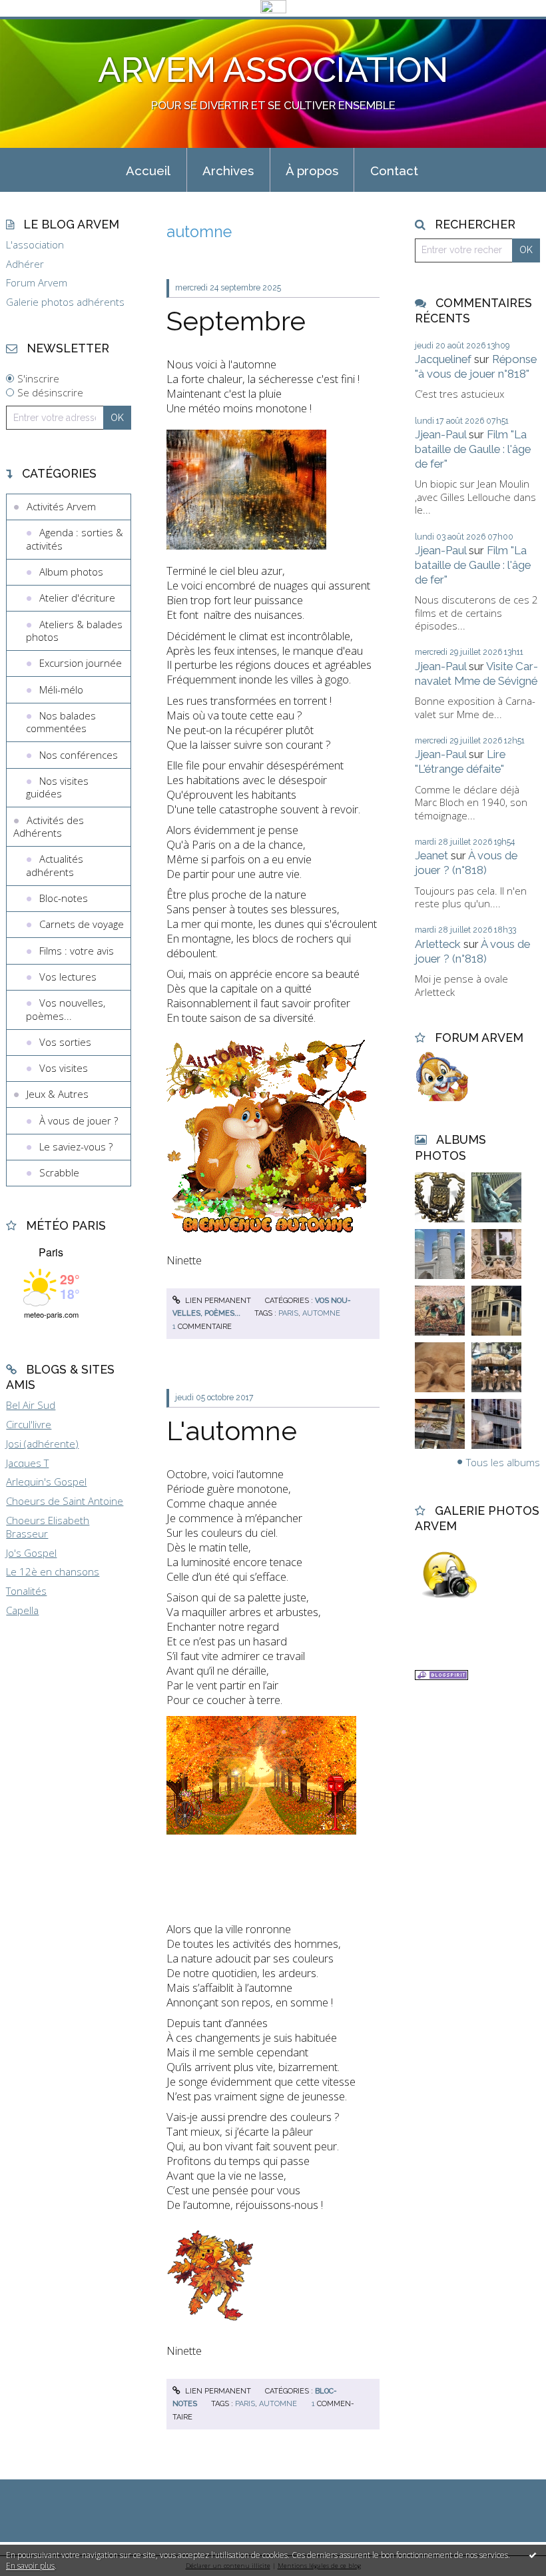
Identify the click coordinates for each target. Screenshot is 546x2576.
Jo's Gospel (31, 1553)
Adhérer (25, 264)
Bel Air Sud (31, 1405)
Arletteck (438, 944)
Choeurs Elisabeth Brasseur (48, 1527)
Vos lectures (68, 977)
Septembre (236, 321)
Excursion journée (81, 663)
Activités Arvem (61, 506)
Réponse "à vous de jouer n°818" (476, 366)
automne (321, 1313)
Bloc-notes (64, 898)
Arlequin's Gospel (46, 1482)
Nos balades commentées (61, 722)
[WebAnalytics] (273, 7)
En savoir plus (30, 2566)
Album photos (71, 572)
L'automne (232, 1431)
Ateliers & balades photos (74, 631)
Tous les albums (503, 1462)
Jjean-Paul (440, 434)
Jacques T (27, 1463)
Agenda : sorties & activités (75, 539)
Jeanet (431, 855)
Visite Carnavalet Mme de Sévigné (476, 673)
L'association (35, 245)
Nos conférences (79, 755)
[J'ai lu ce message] (533, 2555)
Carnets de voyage (82, 924)
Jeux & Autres (58, 1094)
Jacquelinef (443, 359)
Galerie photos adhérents (65, 302)
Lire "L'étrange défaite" (460, 761)
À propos (312, 171)
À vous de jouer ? (79, 1120)
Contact (394, 171)
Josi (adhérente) (42, 1444)
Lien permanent (217, 1301)
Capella (22, 1610)
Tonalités (26, 1591)
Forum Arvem (37, 283)
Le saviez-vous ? (76, 1146)
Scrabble (59, 1172)
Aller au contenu (43, 27)
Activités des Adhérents (49, 827)
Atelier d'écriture (77, 598)
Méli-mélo (61, 689)
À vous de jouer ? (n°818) (466, 863)
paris (288, 1313)
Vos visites (64, 1068)
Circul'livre (29, 1424)
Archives (228, 171)
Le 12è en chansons (53, 1571)
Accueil (148, 171)
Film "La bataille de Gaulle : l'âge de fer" (473, 449)
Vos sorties (65, 1042)
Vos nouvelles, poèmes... (66, 1009)
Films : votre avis (77, 951)
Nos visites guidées (57, 787)
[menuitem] (148, 170)
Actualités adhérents (55, 865)
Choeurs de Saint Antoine (65, 1501)
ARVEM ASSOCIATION (273, 70)
